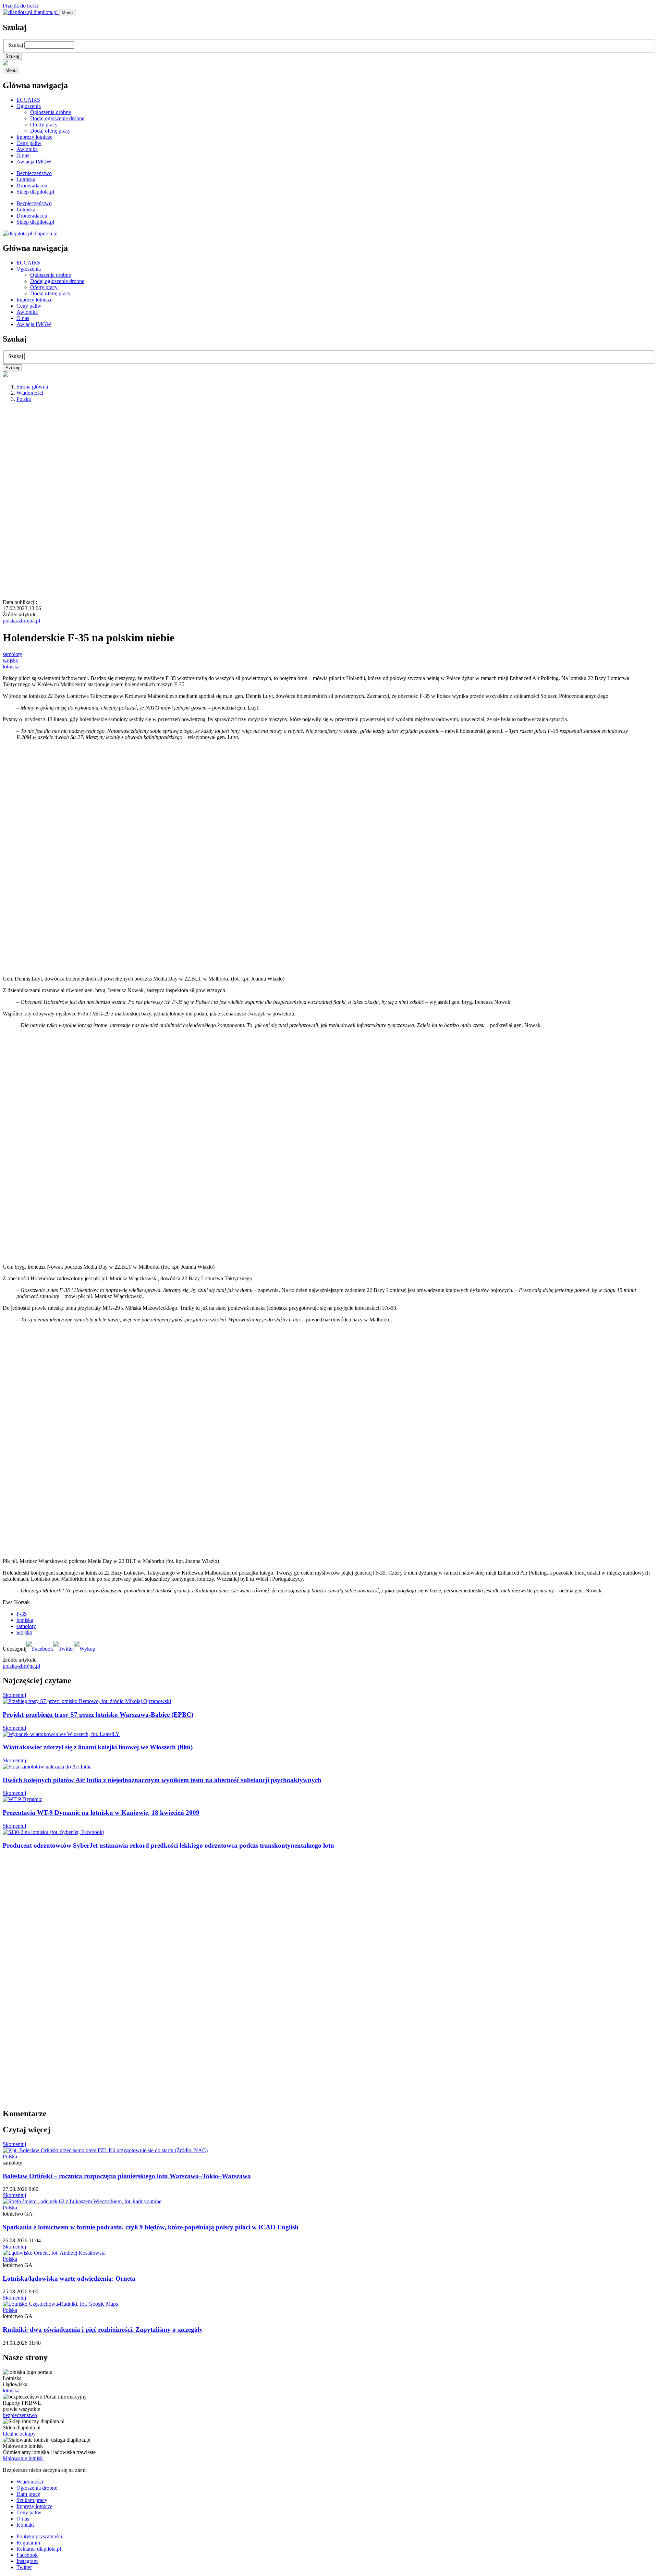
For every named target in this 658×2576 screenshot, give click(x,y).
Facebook (27, 2555)
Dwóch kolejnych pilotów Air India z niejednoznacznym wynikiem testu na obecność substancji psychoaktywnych (162, 1780)
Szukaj (16, 45)
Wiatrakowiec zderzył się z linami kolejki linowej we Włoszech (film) (98, 1747)
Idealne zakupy (19, 2434)
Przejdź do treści (21, 6)
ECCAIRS (28, 100)
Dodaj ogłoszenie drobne (57, 118)
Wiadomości (30, 393)
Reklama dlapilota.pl (39, 2549)
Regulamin (28, 2543)
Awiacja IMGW (34, 162)
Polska (24, 399)
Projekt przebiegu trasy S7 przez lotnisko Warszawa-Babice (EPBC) (98, 1715)
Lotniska (26, 179)
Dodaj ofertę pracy (50, 131)
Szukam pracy (32, 2500)
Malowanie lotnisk (23, 2458)
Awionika (27, 149)
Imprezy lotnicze (34, 137)
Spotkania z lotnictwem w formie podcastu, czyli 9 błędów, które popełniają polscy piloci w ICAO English (151, 2227)
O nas (23, 155)
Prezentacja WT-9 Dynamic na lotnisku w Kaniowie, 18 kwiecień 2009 (101, 1813)
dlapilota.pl (46, 12)
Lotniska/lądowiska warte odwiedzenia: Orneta (69, 2278)
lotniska (11, 667)
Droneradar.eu (32, 186)
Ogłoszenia (29, 106)
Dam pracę (28, 2494)
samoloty (13, 654)
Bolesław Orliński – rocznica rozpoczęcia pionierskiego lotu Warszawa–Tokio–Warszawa (127, 2176)
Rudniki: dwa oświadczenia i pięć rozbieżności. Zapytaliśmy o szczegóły (103, 2330)
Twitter (24, 2567)
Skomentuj (14, 1695)
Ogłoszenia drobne (51, 112)
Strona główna (32, 387)
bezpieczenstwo (20, 2415)
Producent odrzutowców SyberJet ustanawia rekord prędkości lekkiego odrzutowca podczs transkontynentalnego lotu (168, 1845)
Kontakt (25, 2525)
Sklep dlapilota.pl (35, 192)
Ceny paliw (29, 143)
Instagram (27, 2561)
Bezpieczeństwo (34, 173)
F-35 (22, 1614)
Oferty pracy (44, 125)
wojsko (11, 660)
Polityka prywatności (39, 2536)
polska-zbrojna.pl (21, 621)
